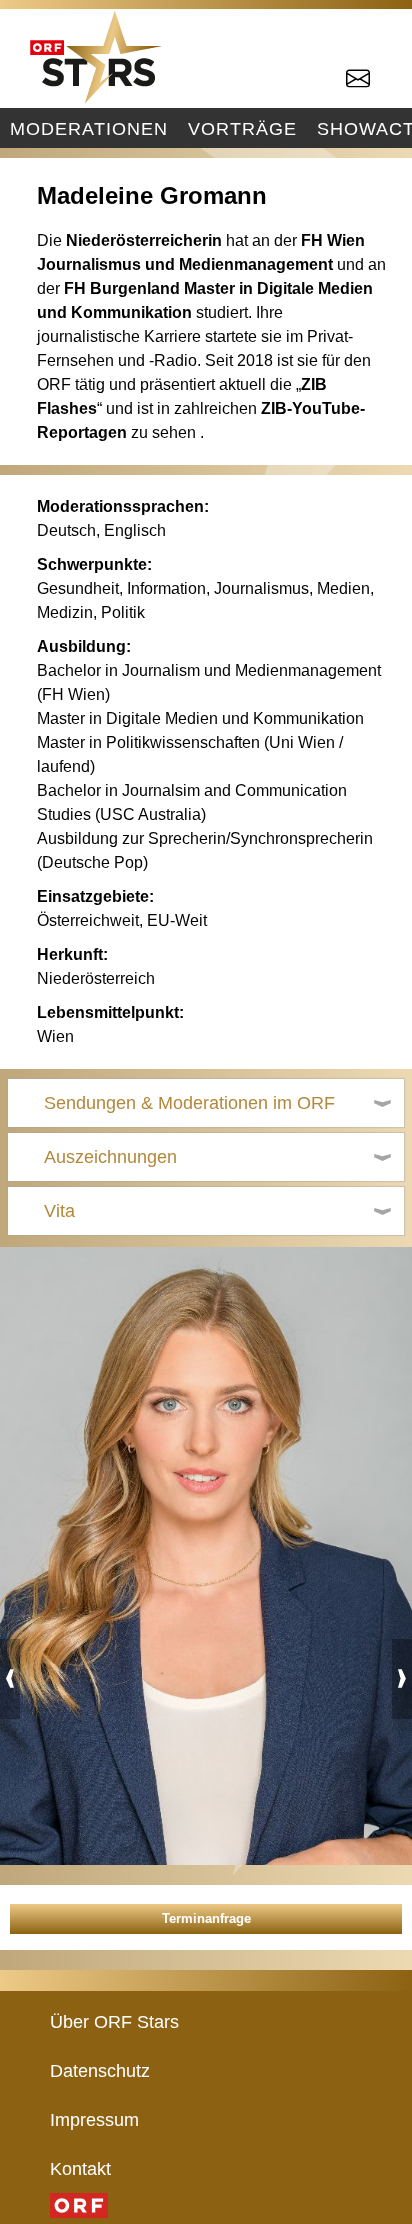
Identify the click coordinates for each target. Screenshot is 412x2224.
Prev (10, 1679)
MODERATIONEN (89, 128)
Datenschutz (100, 2070)
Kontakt (80, 2168)
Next (402, 1679)
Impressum (94, 2119)
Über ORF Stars (114, 2021)
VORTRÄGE (242, 128)
